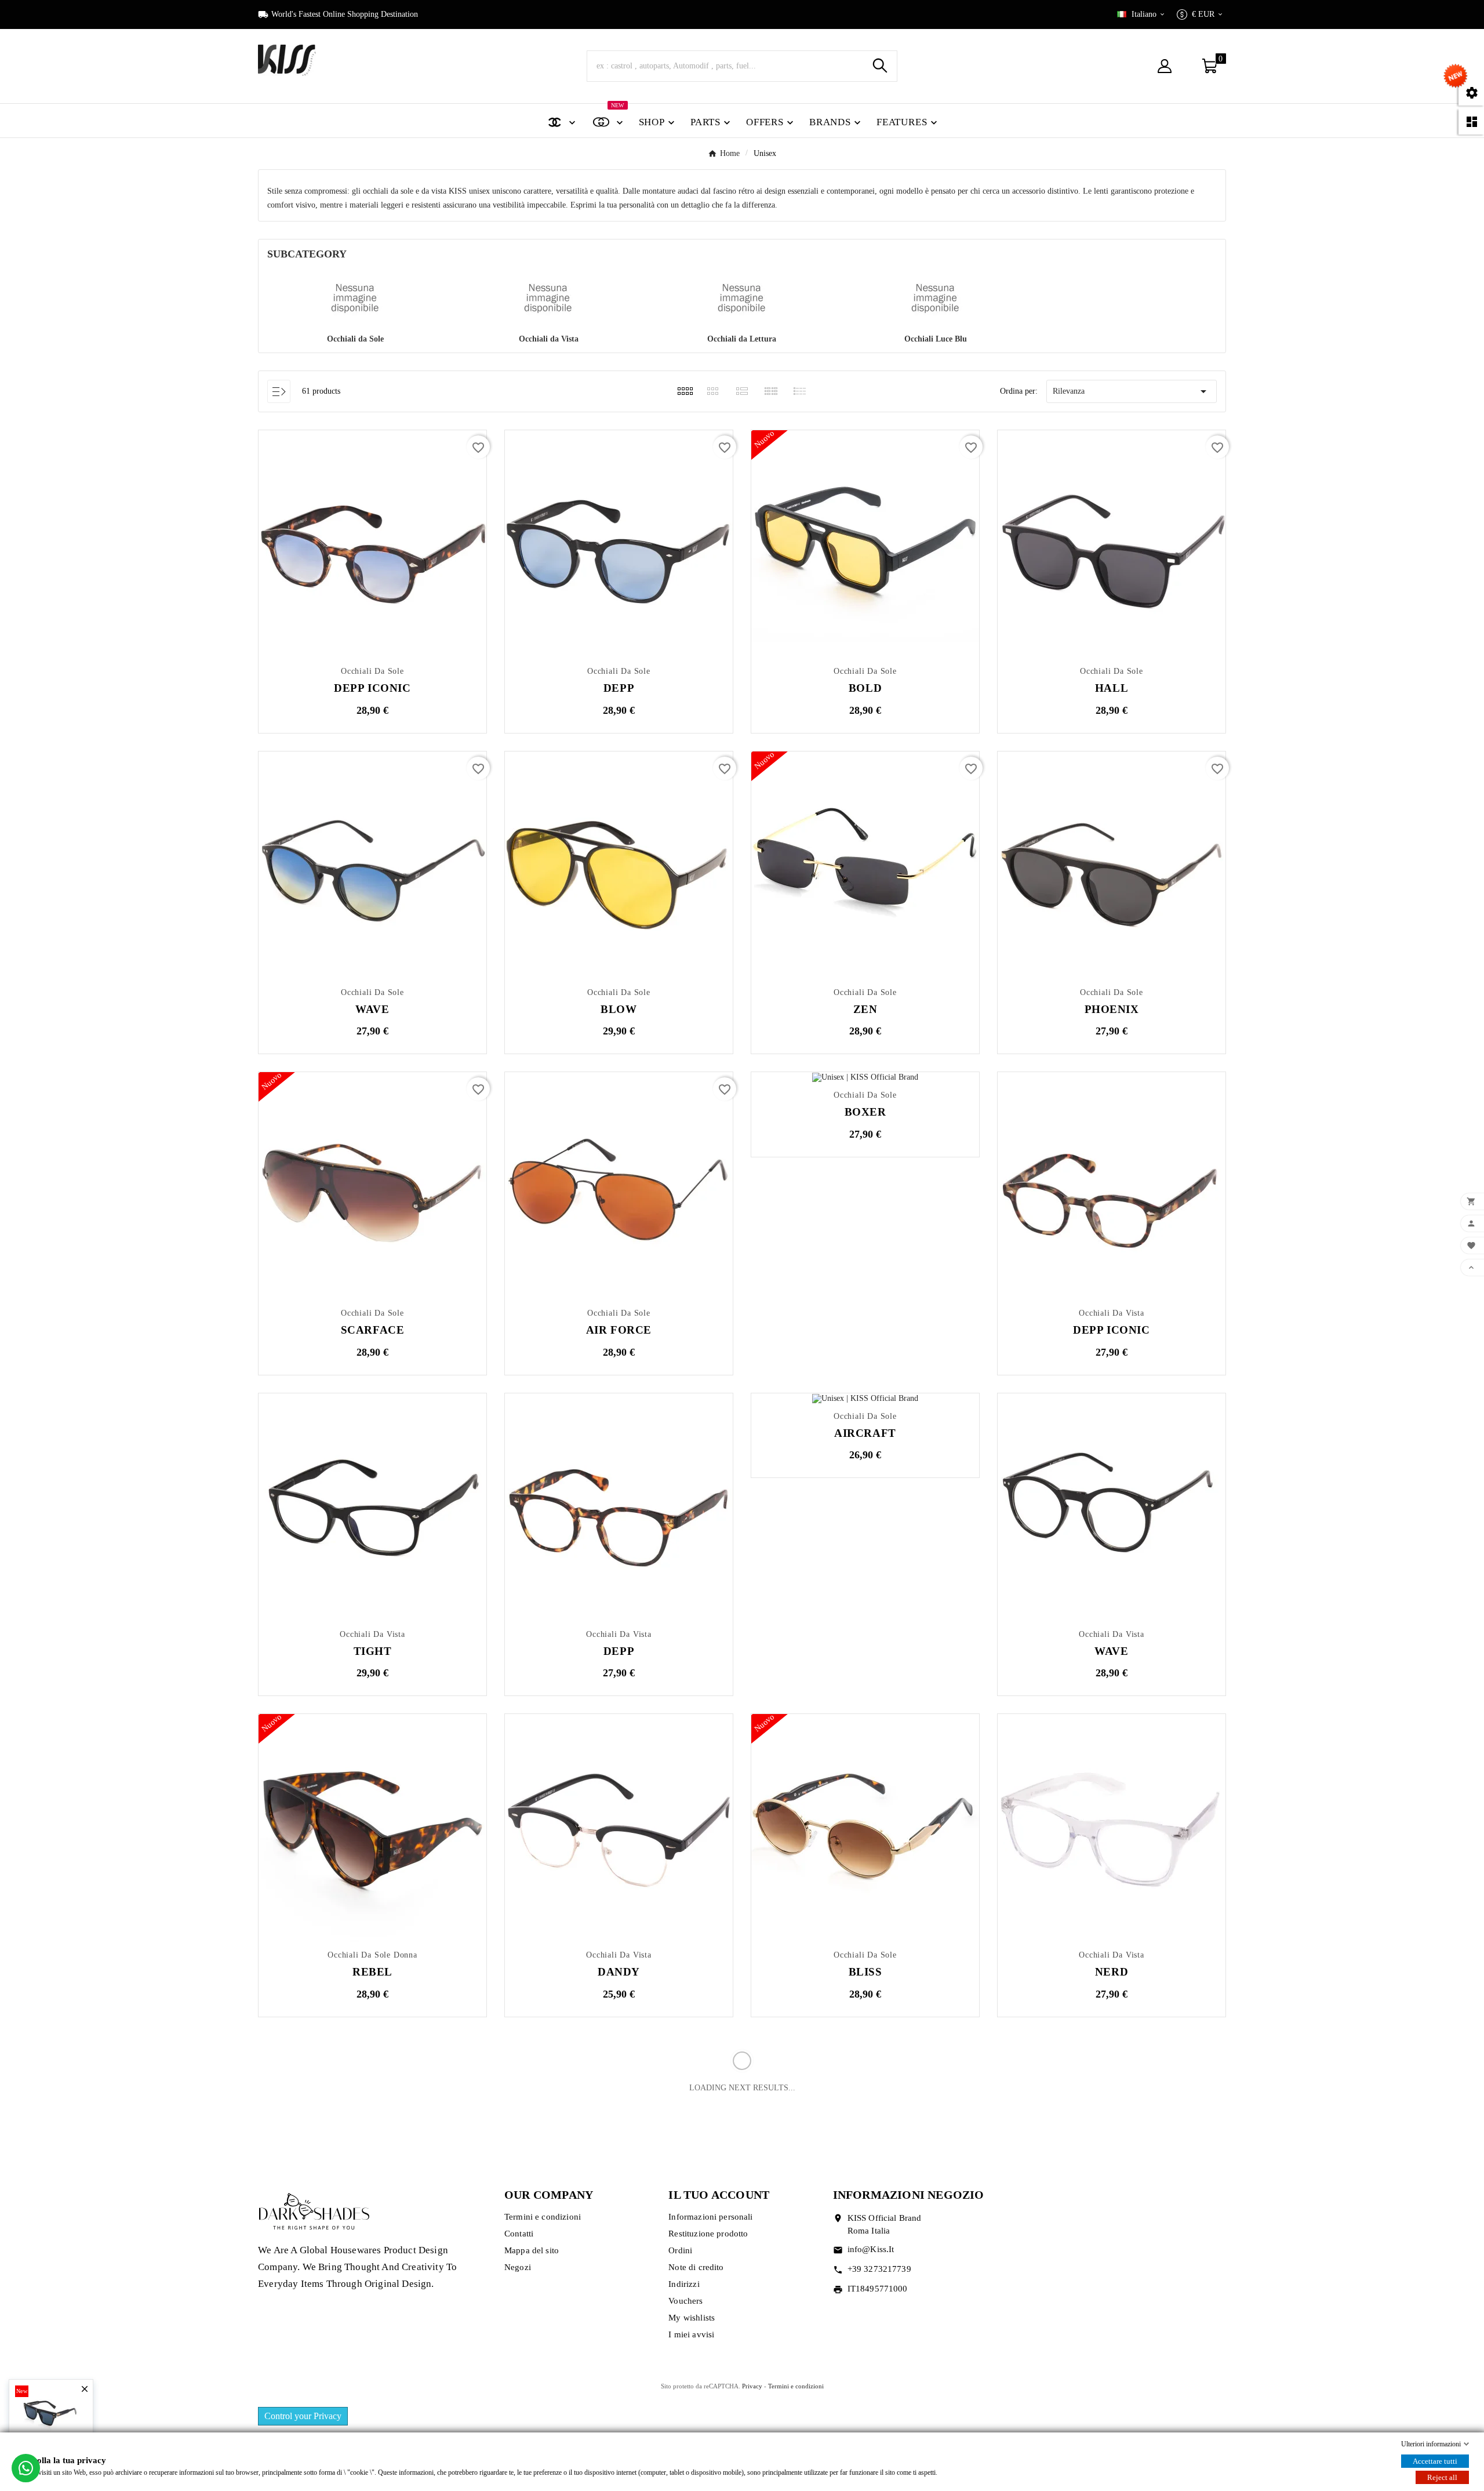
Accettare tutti (1435, 2461)
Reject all (1442, 2477)
